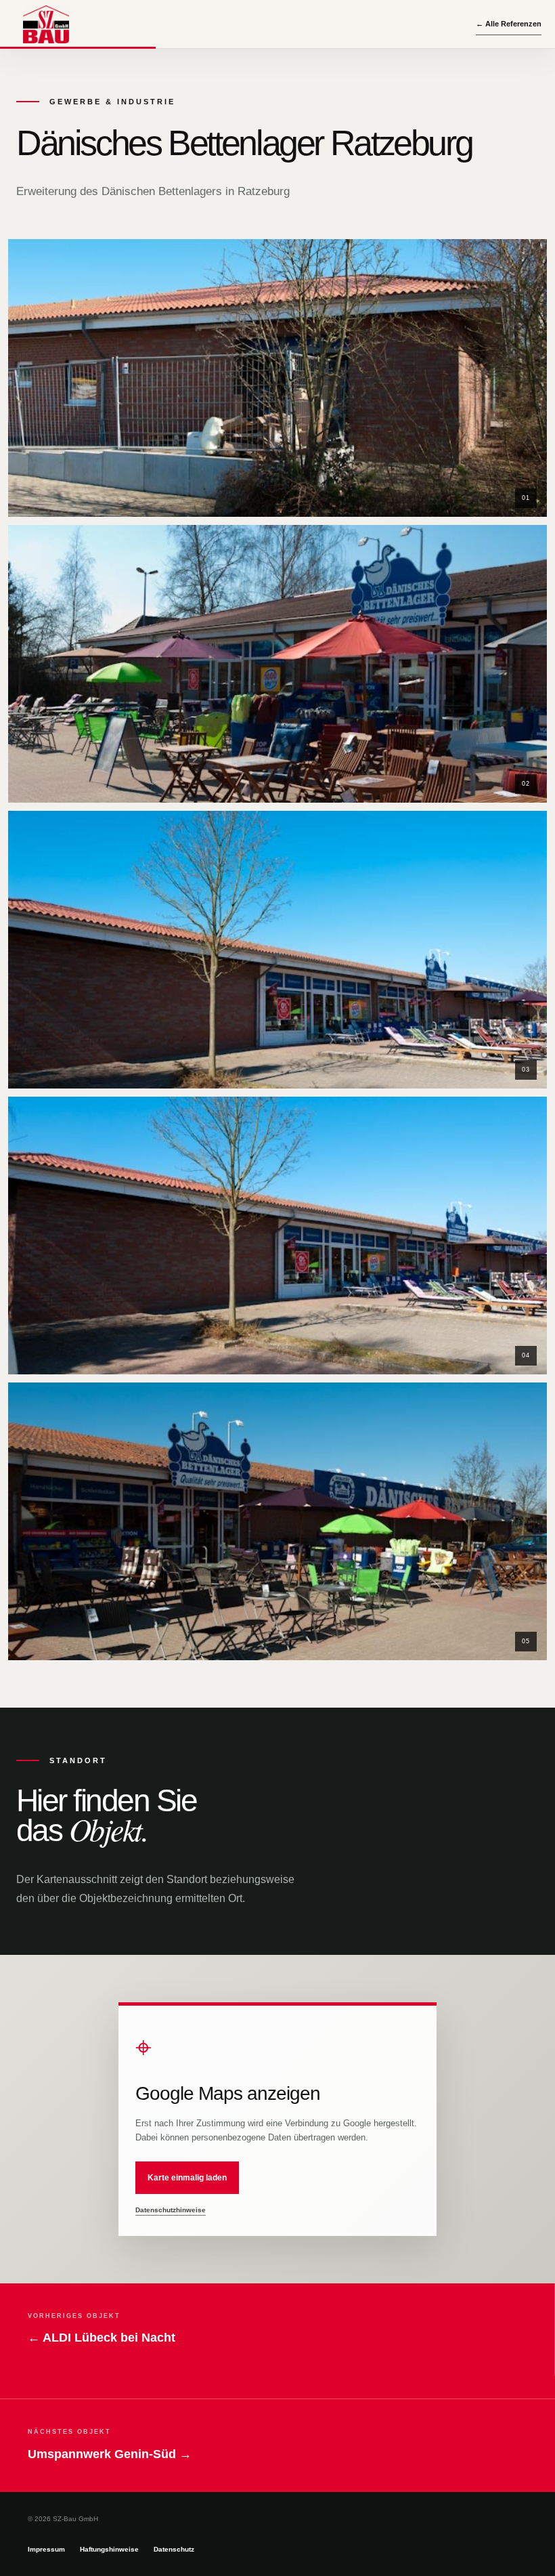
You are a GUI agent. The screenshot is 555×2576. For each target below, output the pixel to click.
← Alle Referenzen (509, 24)
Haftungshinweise (109, 2549)
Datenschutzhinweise (171, 2210)
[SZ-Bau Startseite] (46, 24)
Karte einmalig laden (187, 2178)
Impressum (46, 2549)
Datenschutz (174, 2549)
